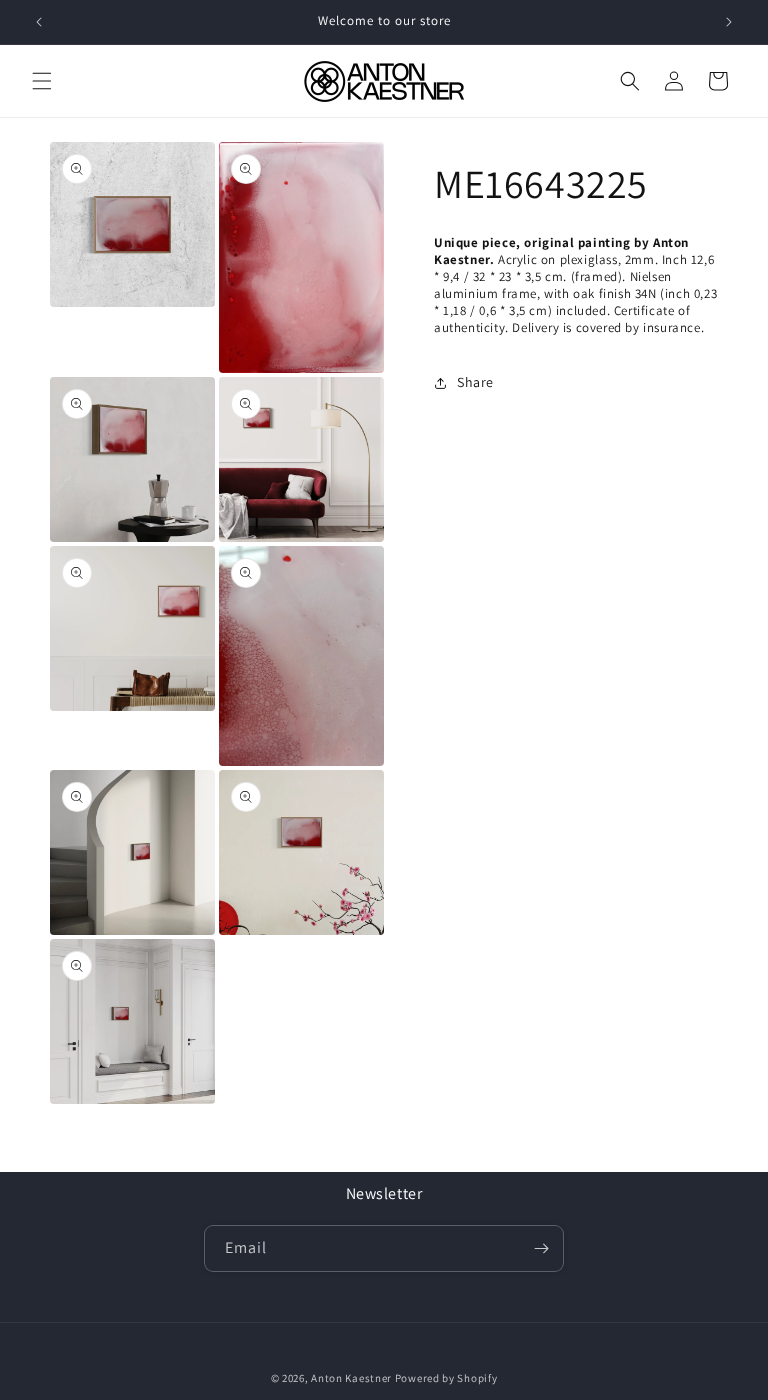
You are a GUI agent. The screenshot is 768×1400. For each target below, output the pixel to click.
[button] (42, 81)
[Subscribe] (541, 1248)
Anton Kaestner (351, 1378)
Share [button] (475, 382)
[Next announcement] (729, 22)
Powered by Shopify (446, 1378)
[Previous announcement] (39, 22)
